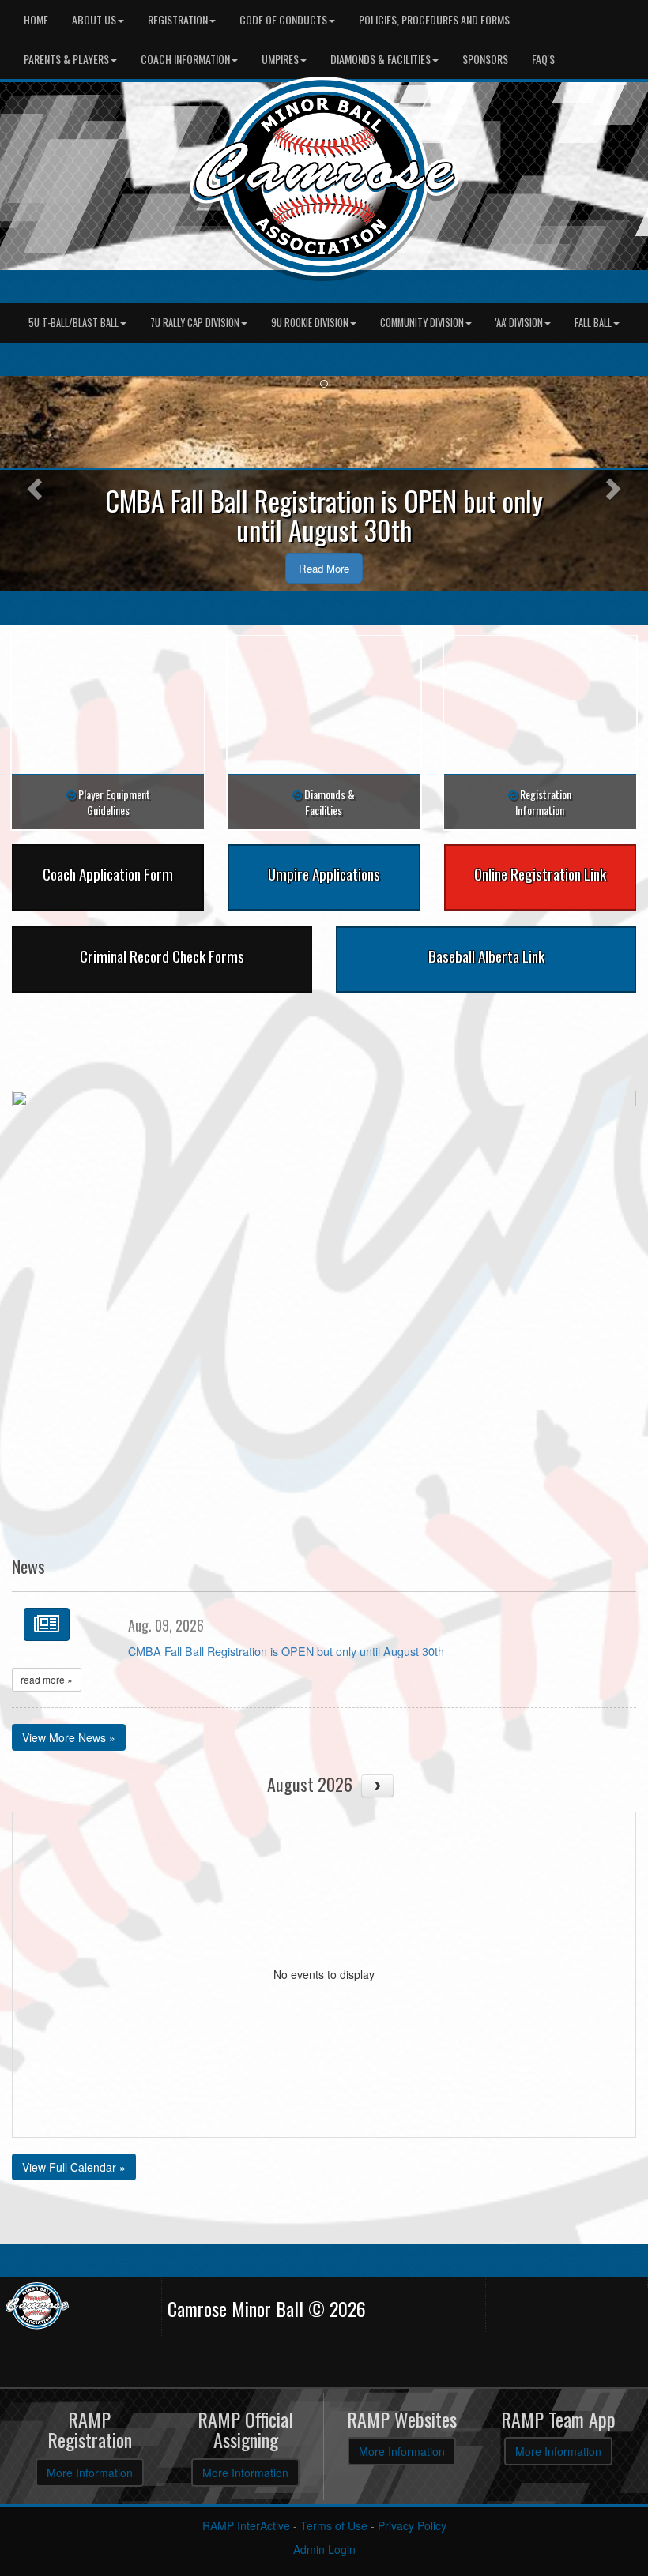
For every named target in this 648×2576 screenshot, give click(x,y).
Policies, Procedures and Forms (434, 19)
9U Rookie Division (310, 323)
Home (36, 19)
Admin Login (324, 2549)
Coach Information (185, 59)
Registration (178, 19)
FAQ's (543, 59)
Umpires (280, 59)
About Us (94, 19)
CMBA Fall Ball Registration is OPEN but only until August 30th (286, 1651)
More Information (90, 2473)
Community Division (422, 323)
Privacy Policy (412, 2525)
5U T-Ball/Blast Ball (73, 323)
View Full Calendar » (74, 2167)
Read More (324, 568)
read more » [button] (47, 1679)
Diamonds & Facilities (381, 59)
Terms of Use (334, 2525)
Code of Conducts (283, 19)
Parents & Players (66, 59)
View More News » (69, 1737)
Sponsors (485, 59)
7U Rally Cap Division (195, 323)
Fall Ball (593, 323)
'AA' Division (519, 323)
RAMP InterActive (246, 2525)
